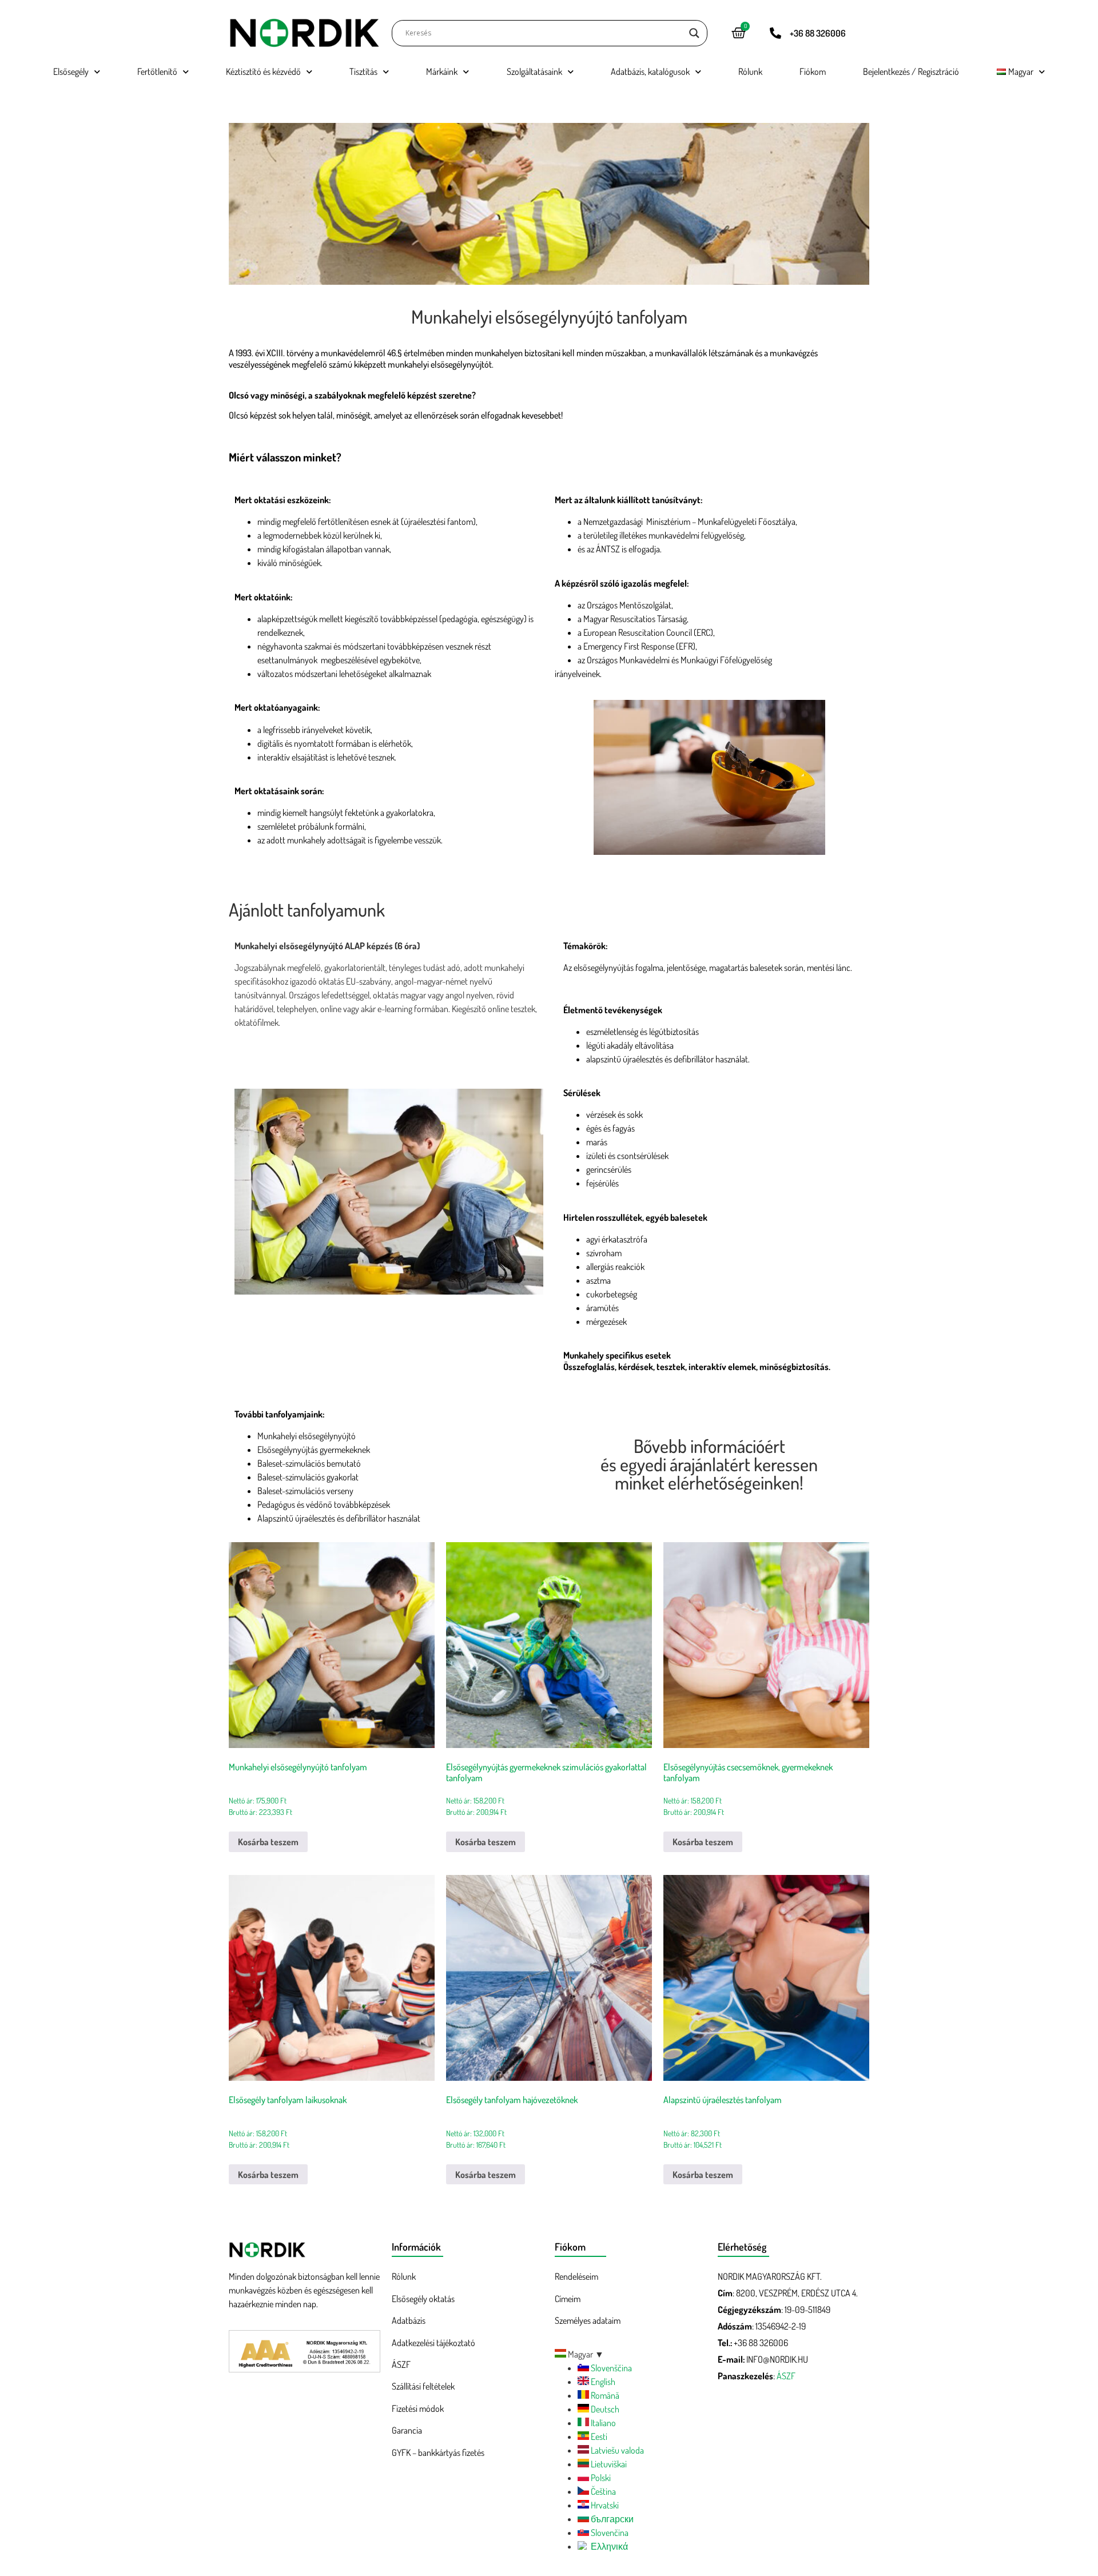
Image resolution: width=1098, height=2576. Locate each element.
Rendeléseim (576, 2276)
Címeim (568, 2299)
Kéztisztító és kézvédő (263, 71)
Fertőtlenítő (157, 71)
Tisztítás (363, 71)
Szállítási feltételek (423, 2386)
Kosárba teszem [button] (268, 1842)
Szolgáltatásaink (534, 71)
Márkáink (442, 71)
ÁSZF (401, 2364)
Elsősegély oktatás (423, 2299)
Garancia (407, 2430)
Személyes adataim (588, 2320)
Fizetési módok (418, 2408)
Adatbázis (409, 2320)
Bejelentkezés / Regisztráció (911, 71)
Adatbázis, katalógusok (650, 71)
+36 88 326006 (818, 33)
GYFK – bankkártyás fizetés (438, 2452)
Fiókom (813, 71)
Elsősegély (71, 71)
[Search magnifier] (694, 33)
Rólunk (750, 71)
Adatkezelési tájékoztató (433, 2343)
